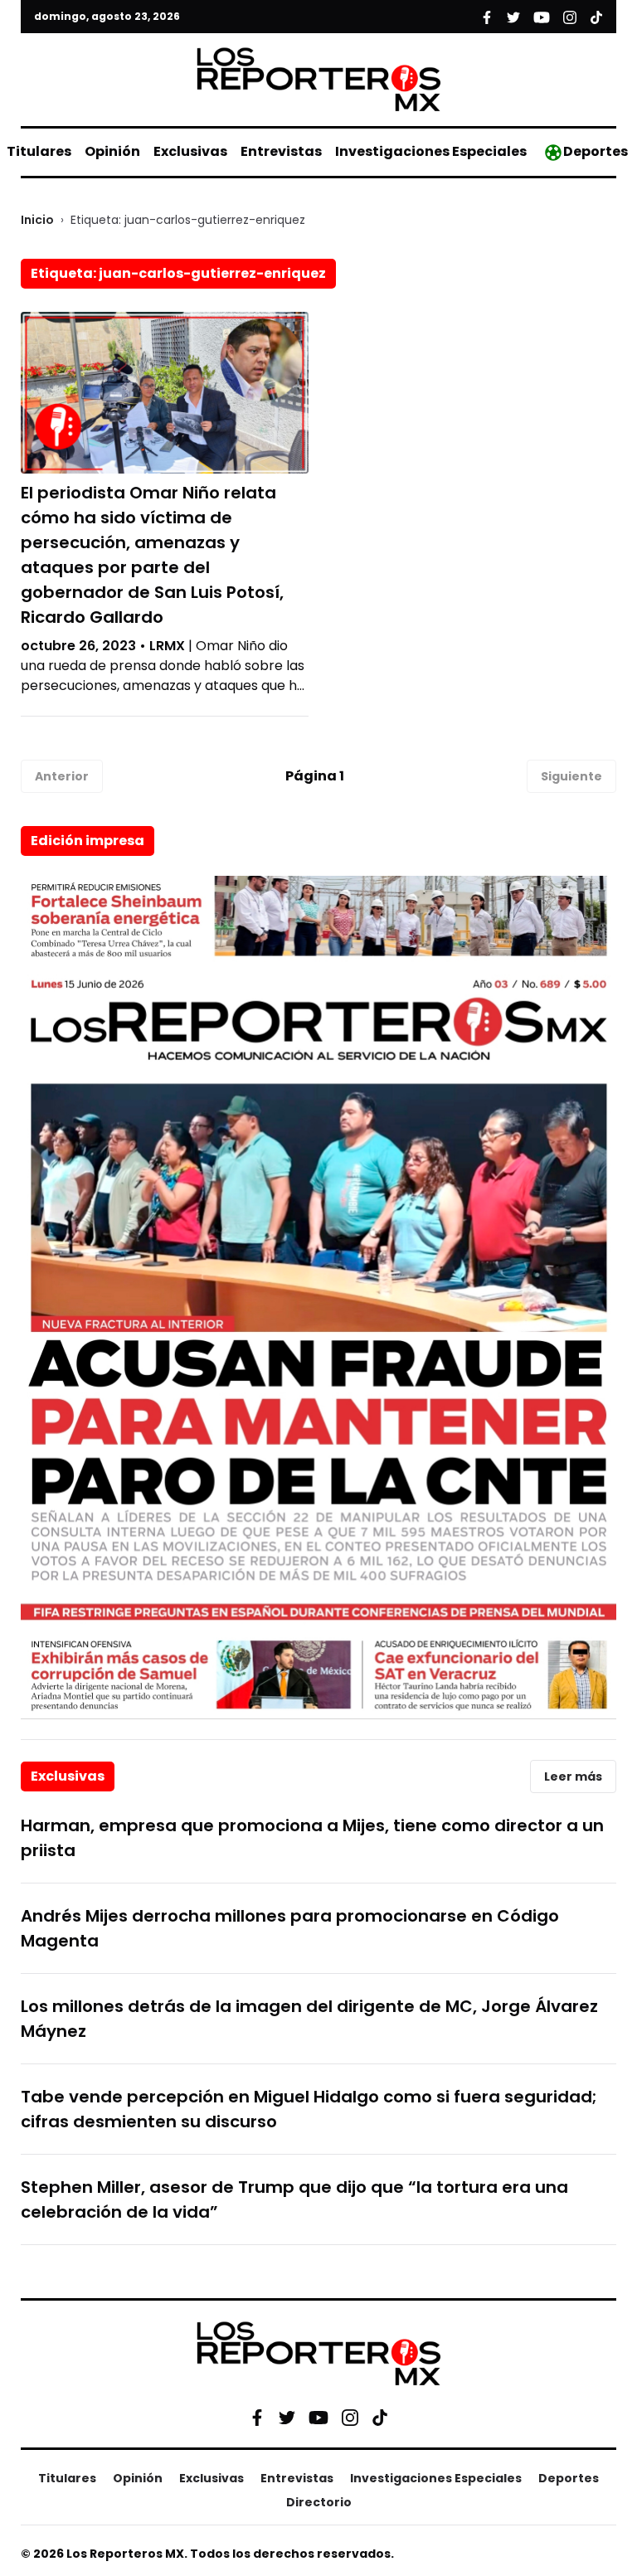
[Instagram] (350, 2418)
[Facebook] (257, 2418)
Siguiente (571, 776)
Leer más (573, 1776)
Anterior (62, 776)
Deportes (596, 151)
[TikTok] (380, 2418)
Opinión (112, 151)
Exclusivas (190, 151)
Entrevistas (281, 151)
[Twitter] (287, 2418)
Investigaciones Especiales (431, 151)
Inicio (37, 220)
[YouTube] (318, 2417)
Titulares (39, 151)
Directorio (319, 2502)
